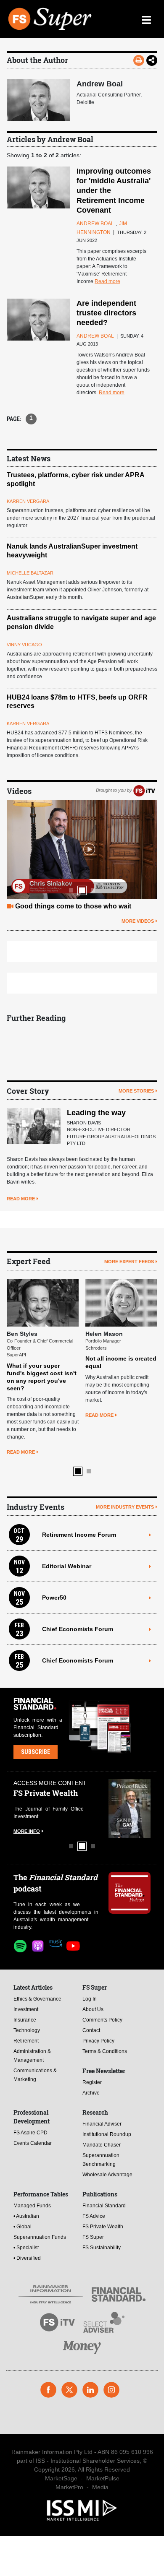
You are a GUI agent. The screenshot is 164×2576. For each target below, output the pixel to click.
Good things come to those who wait (73, 906)
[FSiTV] (144, 791)
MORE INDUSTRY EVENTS (125, 1507)
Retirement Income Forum (79, 1535)
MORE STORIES (136, 1091)
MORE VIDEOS (138, 921)
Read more (107, 281)
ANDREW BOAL (95, 224)
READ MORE (21, 1199)
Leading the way (96, 1113)
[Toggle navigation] (146, 19)
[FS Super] (50, 19)
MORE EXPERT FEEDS (129, 1262)
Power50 (54, 1598)
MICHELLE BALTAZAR (30, 573)
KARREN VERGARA (28, 501)
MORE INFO (27, 1831)
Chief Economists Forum (78, 1629)
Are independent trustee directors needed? (106, 313)
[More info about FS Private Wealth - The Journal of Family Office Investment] (130, 1808)
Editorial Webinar (67, 1566)
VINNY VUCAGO (24, 645)
